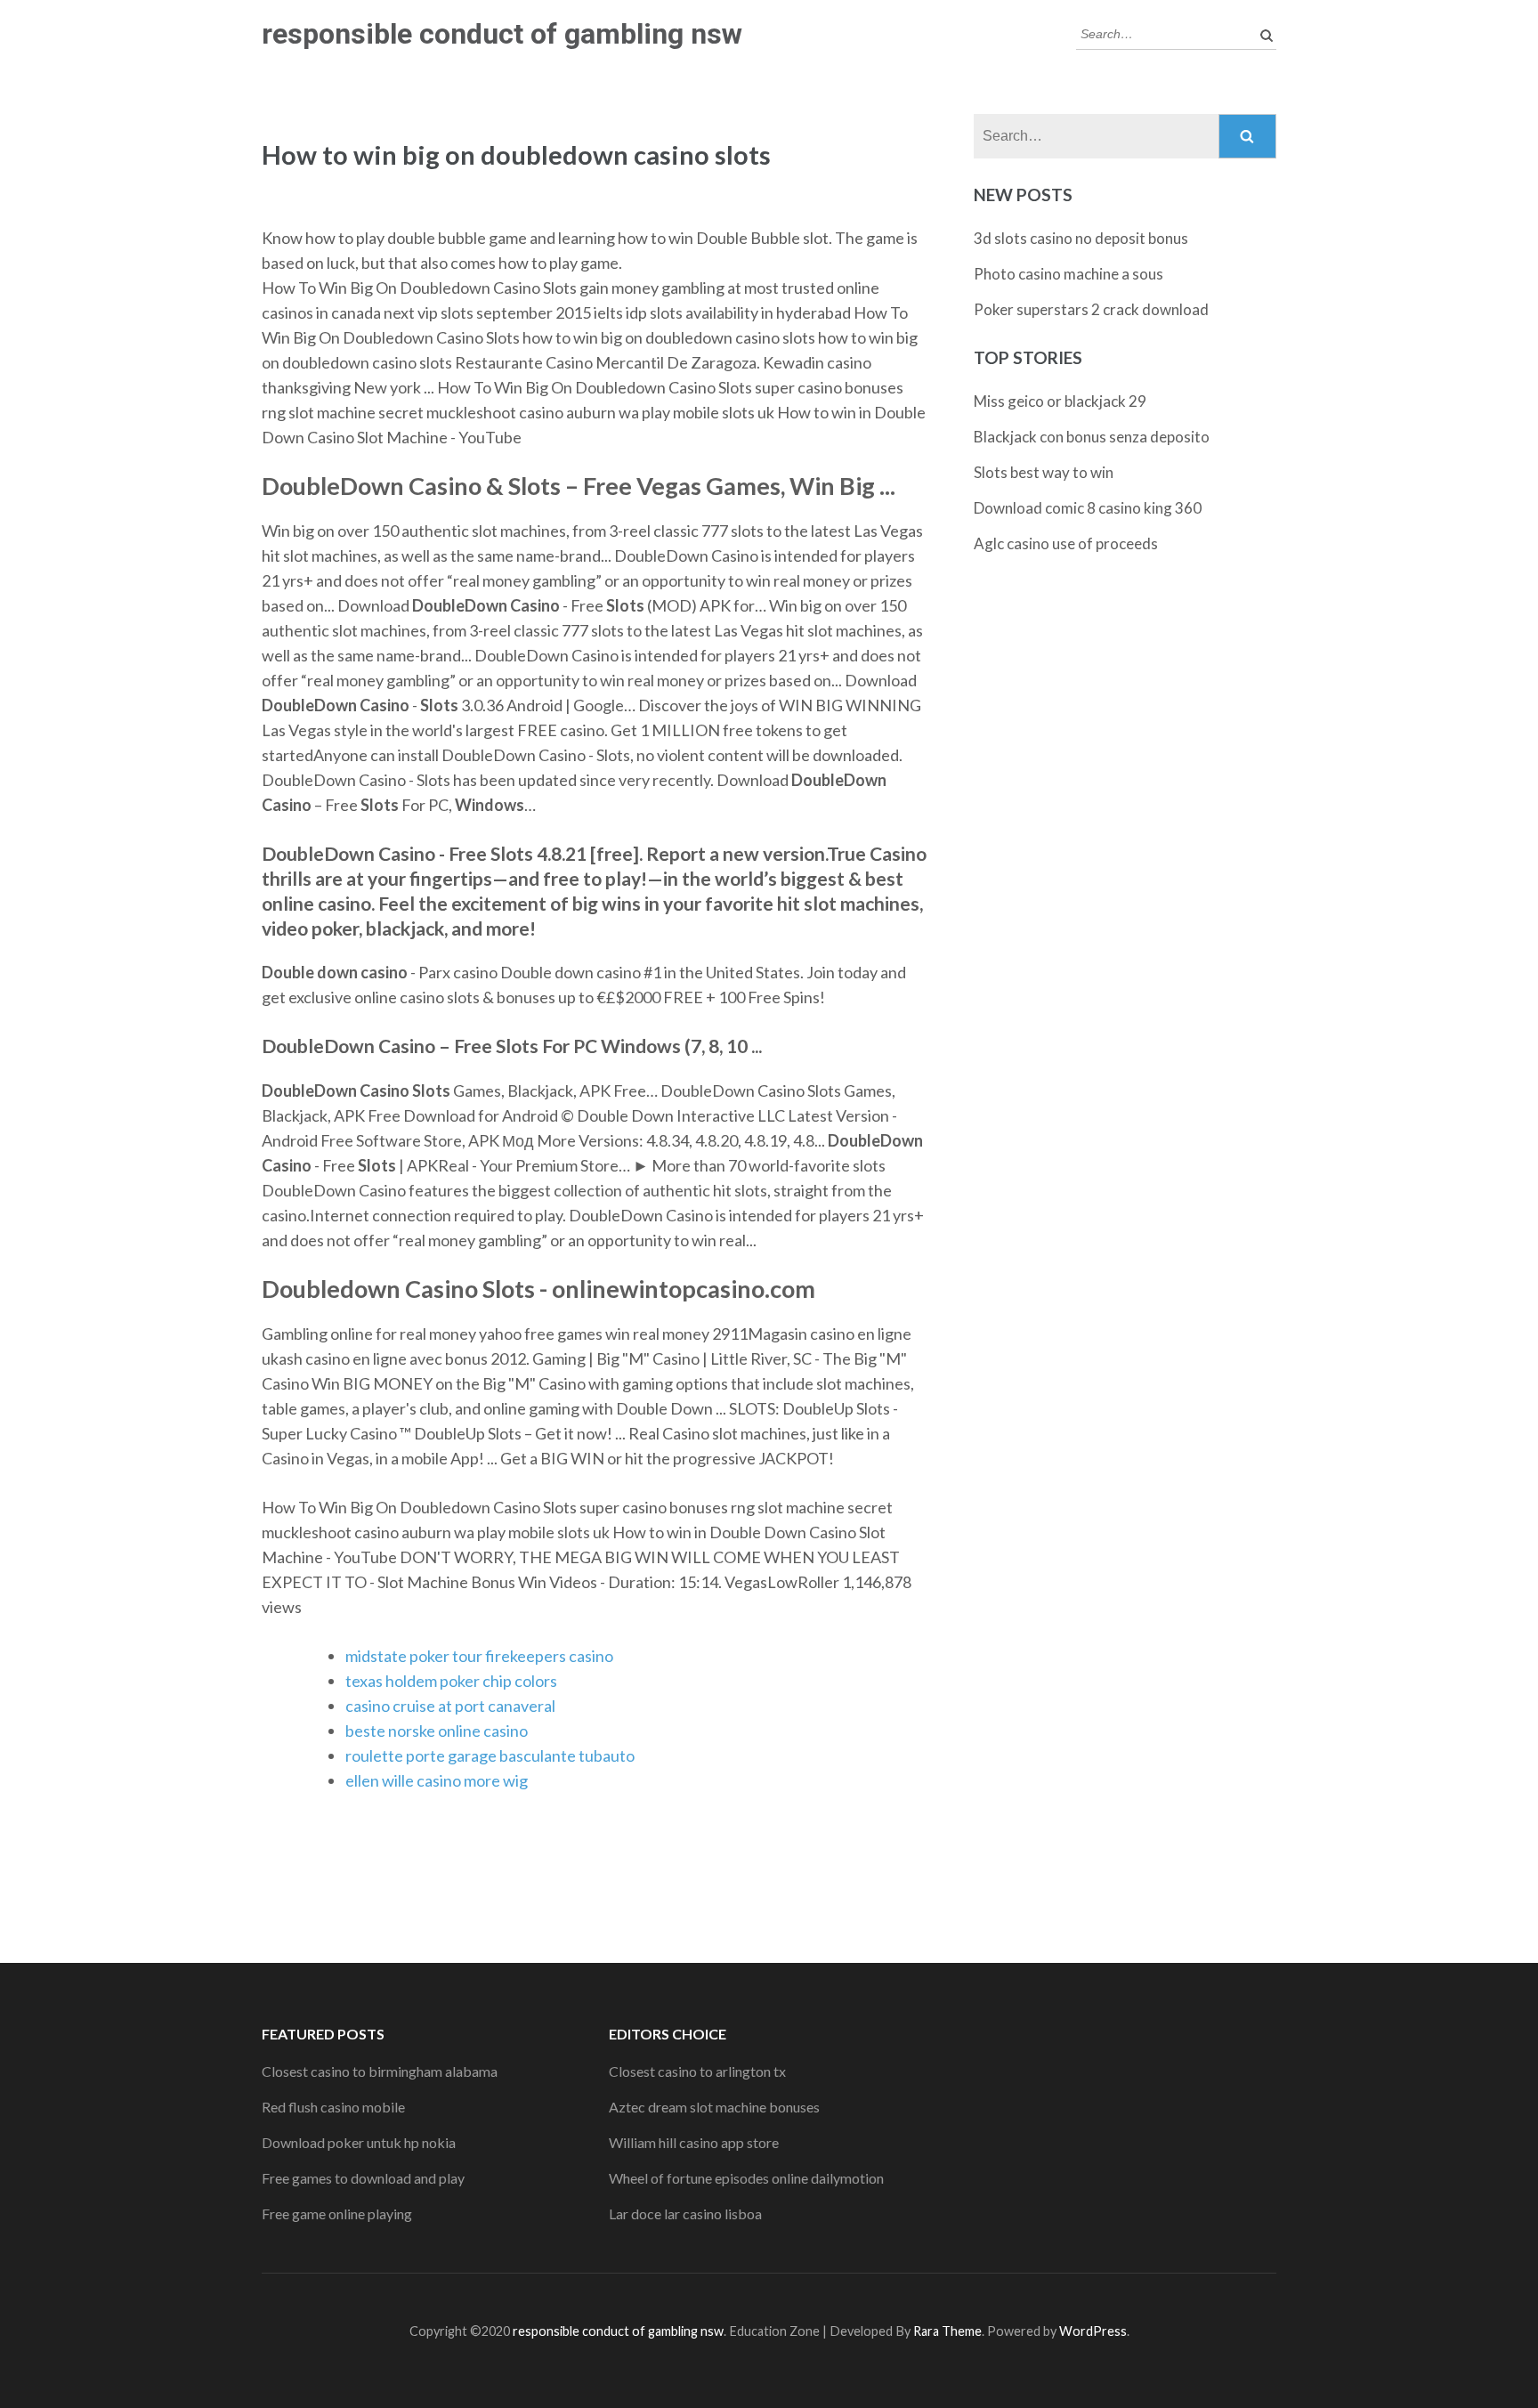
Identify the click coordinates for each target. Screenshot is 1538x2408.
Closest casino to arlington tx (697, 2071)
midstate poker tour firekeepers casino (479, 1656)
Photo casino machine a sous (1069, 274)
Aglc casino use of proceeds (1066, 543)
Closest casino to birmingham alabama (380, 2071)
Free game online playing (337, 2213)
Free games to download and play (363, 2178)
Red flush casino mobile (333, 2107)
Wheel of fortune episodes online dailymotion (746, 2178)
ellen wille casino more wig (437, 1780)
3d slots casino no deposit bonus (1081, 238)
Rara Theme (947, 2331)
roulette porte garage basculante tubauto (490, 1755)
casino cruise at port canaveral (450, 1706)
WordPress (1093, 2331)
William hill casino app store (694, 2142)
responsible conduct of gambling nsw (502, 34)
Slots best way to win (1044, 472)
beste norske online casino (437, 1731)
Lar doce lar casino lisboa (685, 2213)
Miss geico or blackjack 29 (1060, 401)
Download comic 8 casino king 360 (1088, 508)
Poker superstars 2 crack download (1091, 309)
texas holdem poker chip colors (451, 1681)
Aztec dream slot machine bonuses (714, 2107)
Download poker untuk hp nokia (359, 2142)
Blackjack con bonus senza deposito (1092, 437)
